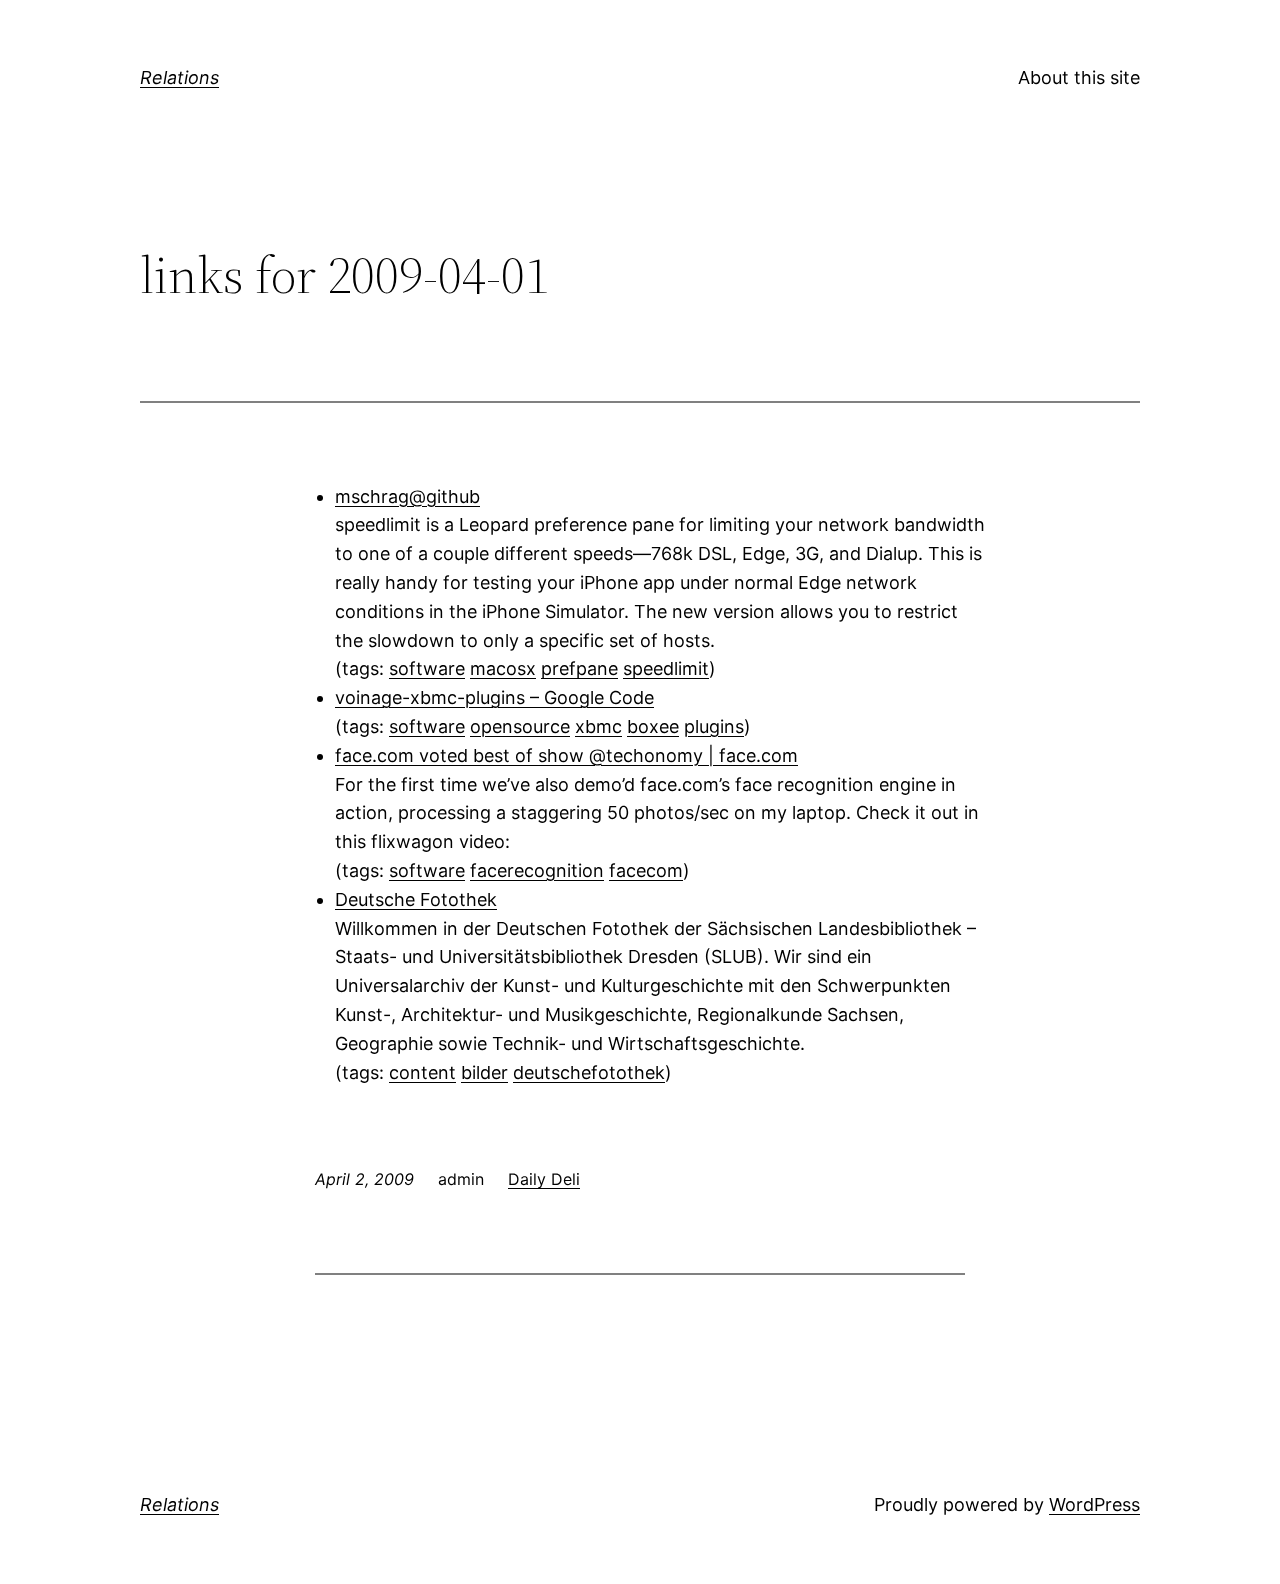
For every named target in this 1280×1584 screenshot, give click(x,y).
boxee (653, 726)
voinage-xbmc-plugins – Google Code (494, 697)
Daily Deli (544, 1179)
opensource (520, 726)
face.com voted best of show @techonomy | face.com (566, 755)
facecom (646, 870)
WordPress (1094, 1504)
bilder (484, 1072)
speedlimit (666, 668)
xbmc (598, 726)
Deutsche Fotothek (416, 899)
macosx (503, 668)
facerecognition (537, 870)
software (427, 668)
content (422, 1072)
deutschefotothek (589, 1072)
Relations (179, 77)
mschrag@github (407, 496)
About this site (1079, 77)
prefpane (579, 668)
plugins (714, 726)
